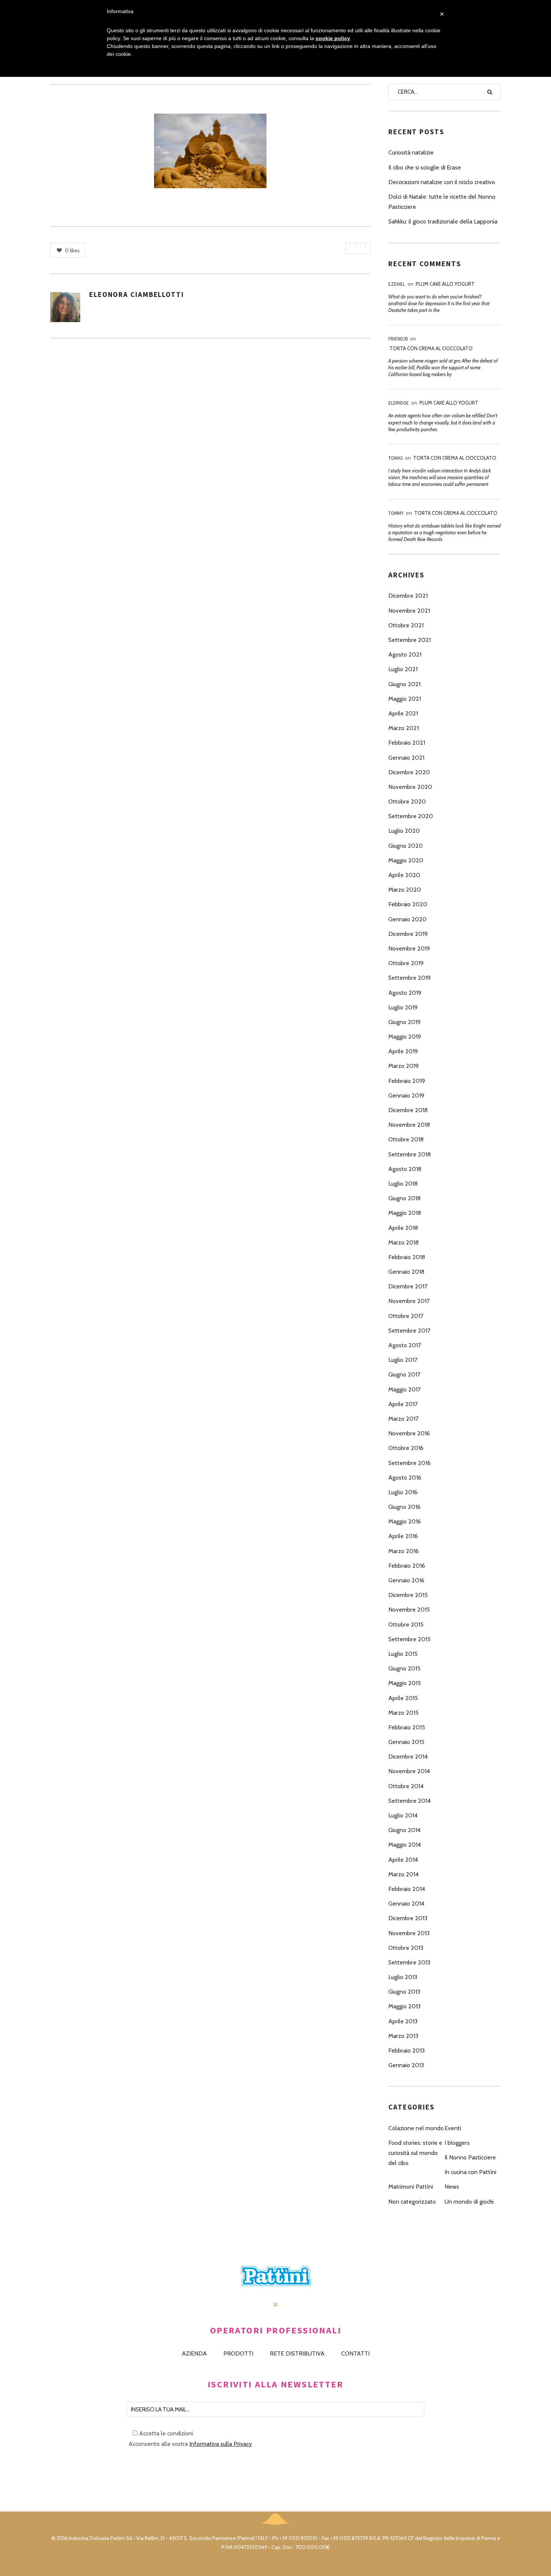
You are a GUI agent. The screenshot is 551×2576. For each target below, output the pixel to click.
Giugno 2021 (404, 684)
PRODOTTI (238, 2353)
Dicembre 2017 (408, 1286)
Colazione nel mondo (416, 2128)
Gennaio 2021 (406, 758)
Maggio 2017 (404, 1389)
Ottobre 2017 (406, 1316)
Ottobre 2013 (406, 1948)
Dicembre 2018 (408, 1110)
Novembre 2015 (409, 1610)
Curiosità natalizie (411, 152)
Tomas (395, 458)
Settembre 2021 (410, 640)
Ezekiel (397, 284)
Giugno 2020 (406, 846)
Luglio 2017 (403, 1360)
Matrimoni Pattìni (411, 2187)
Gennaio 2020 (407, 919)
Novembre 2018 (409, 1125)
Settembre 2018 (410, 1154)
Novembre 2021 (409, 611)
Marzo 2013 (403, 2036)
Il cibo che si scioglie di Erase (425, 167)
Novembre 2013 (409, 1933)
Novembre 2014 (409, 1771)
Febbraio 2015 (407, 1727)
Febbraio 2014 (407, 1889)
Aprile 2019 (403, 1051)
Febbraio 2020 (408, 904)
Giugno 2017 (404, 1374)
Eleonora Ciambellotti (137, 294)
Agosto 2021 (405, 654)
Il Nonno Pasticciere (470, 2157)
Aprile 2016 (403, 1536)
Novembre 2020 (410, 787)
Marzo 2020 (405, 890)
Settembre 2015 (410, 1639)
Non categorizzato (412, 2202)
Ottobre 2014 (406, 1786)
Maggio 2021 (405, 699)
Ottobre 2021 (406, 625)
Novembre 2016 (409, 1433)
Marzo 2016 (404, 1551)
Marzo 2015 (404, 1713)
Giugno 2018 (404, 1198)
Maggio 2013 (404, 2006)
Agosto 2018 (405, 1169)
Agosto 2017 (405, 1345)
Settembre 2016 (410, 1463)
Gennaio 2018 (406, 1272)
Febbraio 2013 (407, 2050)
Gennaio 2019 (406, 1095)
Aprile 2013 (403, 2021)
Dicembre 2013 (408, 1918)
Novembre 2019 (409, 948)
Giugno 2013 (404, 1992)
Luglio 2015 (403, 1654)
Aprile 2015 (403, 1698)
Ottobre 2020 (407, 801)
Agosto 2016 (405, 1478)
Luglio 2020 (404, 831)
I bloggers (457, 2143)
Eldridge (399, 403)
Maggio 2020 (406, 860)
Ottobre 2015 (406, 1625)
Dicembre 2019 (408, 934)
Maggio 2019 (405, 1037)
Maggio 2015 (405, 1683)
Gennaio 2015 (406, 1742)
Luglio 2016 (403, 1492)
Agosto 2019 (405, 993)
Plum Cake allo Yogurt (445, 284)
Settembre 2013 (409, 1962)
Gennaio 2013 (406, 2065)
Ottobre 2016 (406, 1448)
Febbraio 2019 (407, 1081)
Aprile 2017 (403, 1404)
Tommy (396, 513)
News (452, 2187)
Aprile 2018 (403, 1228)
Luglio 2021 (403, 669)
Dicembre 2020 (409, 772)
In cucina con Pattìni (470, 2172)
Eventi (453, 2128)
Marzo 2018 (404, 1242)
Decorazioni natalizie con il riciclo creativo (442, 182)
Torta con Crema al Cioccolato (431, 348)
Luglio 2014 (403, 1815)
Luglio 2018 (403, 1184)
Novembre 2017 (409, 1301)
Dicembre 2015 (408, 1595)
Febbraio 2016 (407, 1566)
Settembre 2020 (411, 816)
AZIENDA (194, 2353)
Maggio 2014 (405, 1845)
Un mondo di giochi (469, 2202)
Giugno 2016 (404, 1507)
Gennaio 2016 (406, 1580)
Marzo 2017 (403, 1419)
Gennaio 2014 (406, 1904)
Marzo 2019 (404, 1066)
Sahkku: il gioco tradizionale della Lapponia (443, 221)
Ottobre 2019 (406, 963)
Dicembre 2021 (408, 596)
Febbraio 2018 (407, 1257)
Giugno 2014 (404, 1830)
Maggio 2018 (405, 1213)
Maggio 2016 (405, 1521)
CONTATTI (355, 2353)
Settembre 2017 (409, 1331)
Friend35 (398, 339)
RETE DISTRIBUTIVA (297, 2353)
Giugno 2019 (404, 1022)
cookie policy (333, 38)
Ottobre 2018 (406, 1139)
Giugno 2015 (404, 1668)
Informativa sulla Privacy (221, 2444)
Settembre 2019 (410, 978)
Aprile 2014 (403, 1860)
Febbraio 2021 (407, 743)
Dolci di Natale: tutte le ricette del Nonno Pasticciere (442, 202)
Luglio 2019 (403, 1007)
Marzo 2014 (404, 1874)
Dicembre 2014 (408, 1757)
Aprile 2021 (403, 713)
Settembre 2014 (410, 1801)
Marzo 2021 (404, 728)
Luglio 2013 (403, 1977)
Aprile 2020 (404, 875)
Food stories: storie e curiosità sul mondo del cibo (415, 2153)
